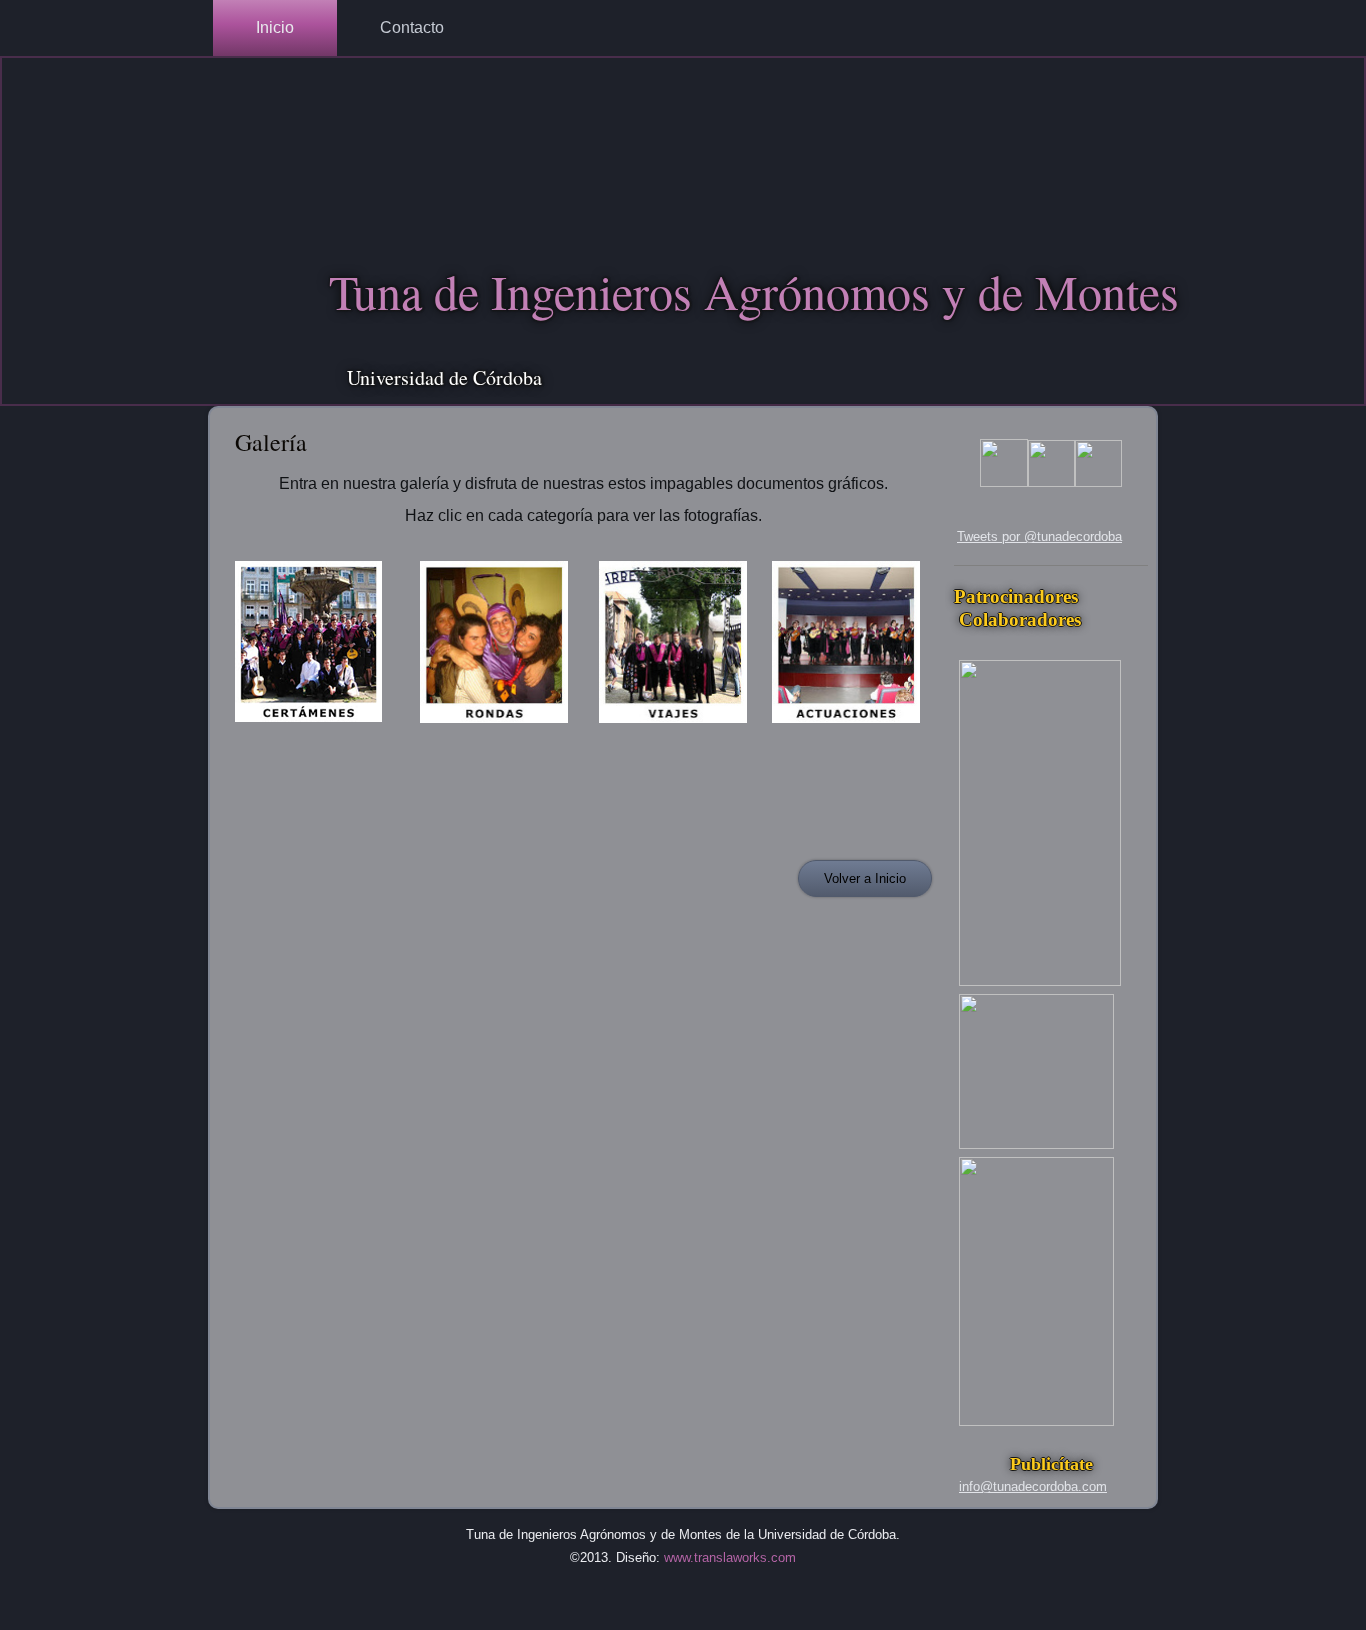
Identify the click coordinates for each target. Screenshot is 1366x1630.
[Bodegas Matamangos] (1036, 1144)
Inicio (275, 27)
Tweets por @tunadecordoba (1039, 536)
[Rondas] (494, 728)
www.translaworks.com (730, 1557)
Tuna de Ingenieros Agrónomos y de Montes (754, 291)
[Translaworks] (1040, 981)
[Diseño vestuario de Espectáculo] (1036, 1421)
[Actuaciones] (846, 728)
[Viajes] (673, 728)
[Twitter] (1098, 482)
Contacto (412, 27)
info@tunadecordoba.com (1033, 1486)
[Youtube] (1004, 482)
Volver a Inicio (865, 878)
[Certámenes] (308, 727)
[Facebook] (1051, 482)
